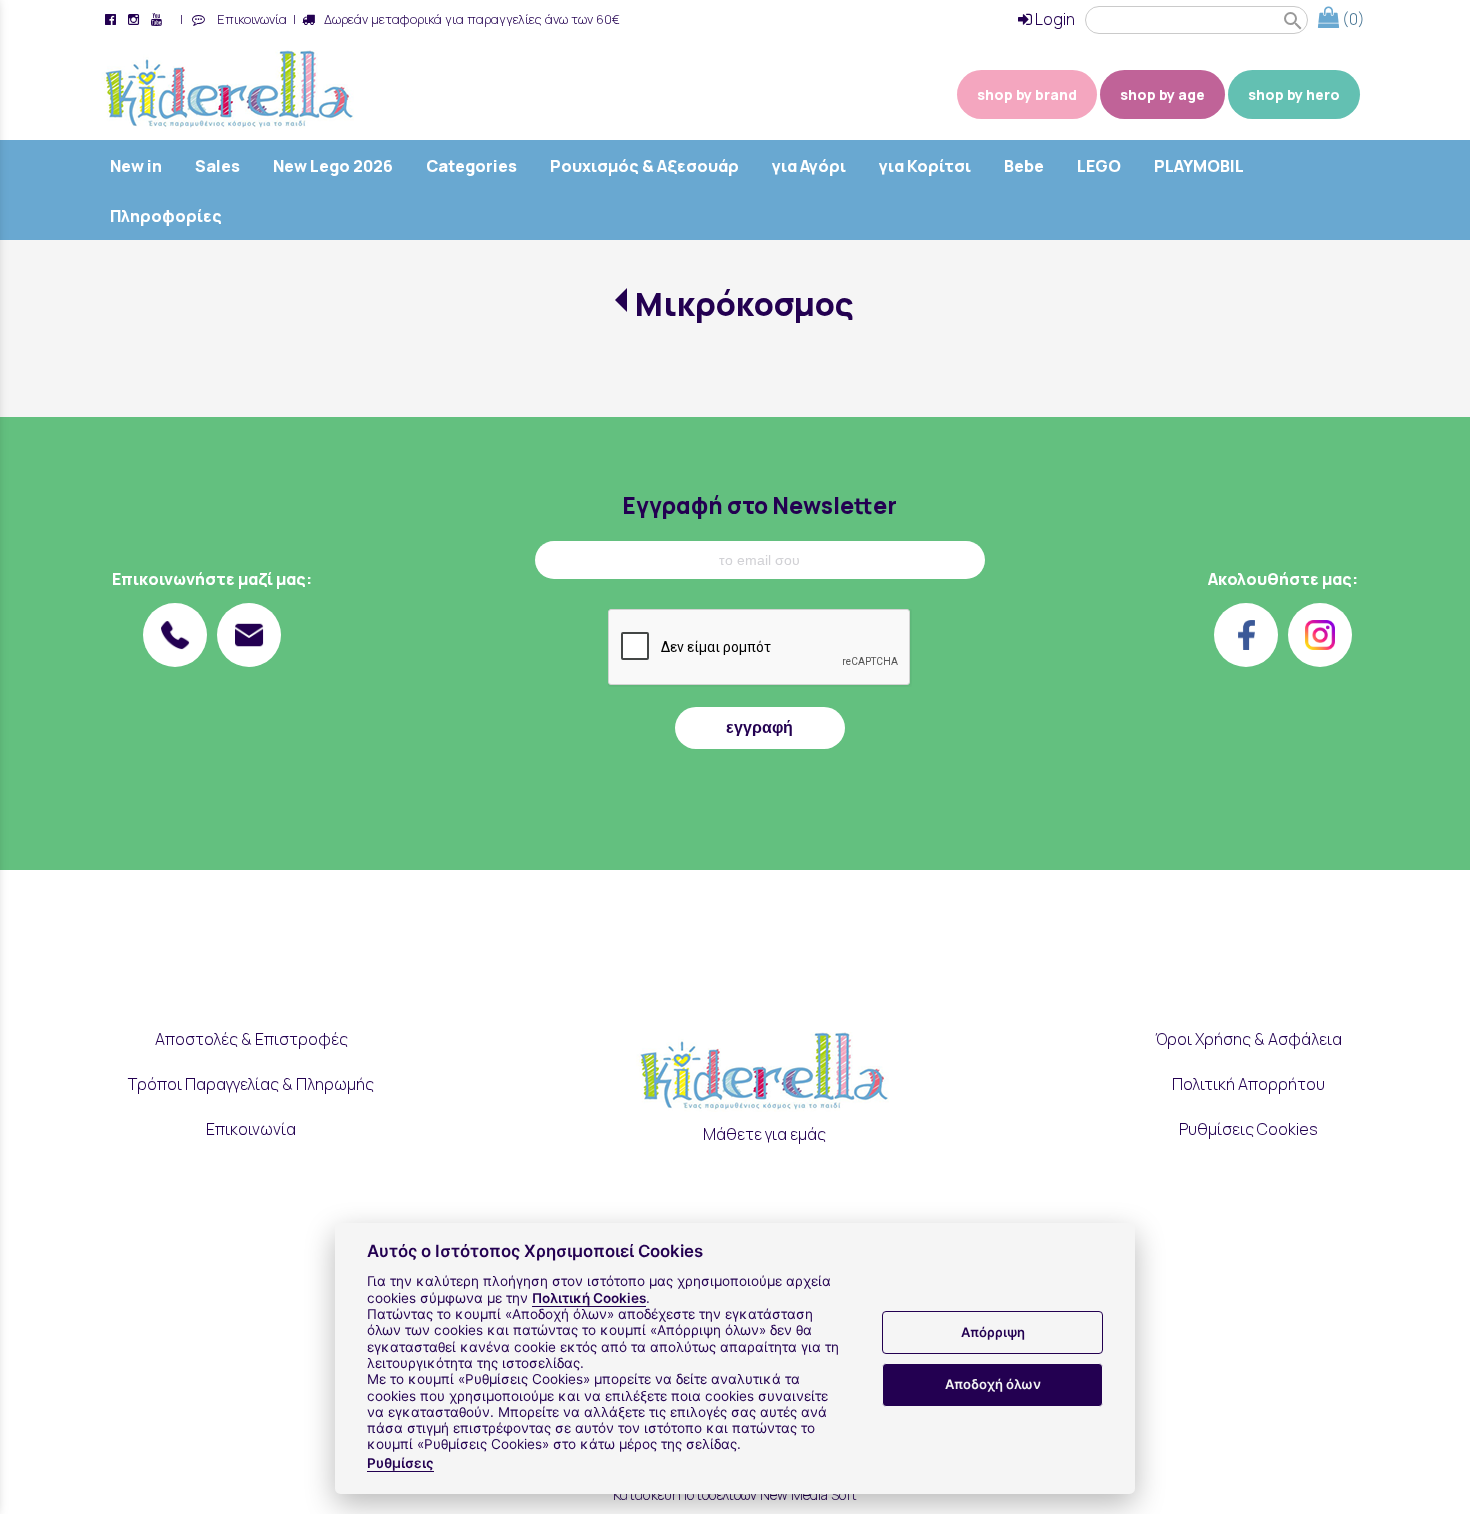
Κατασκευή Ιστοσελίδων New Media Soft (735, 1494)
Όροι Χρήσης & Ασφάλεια (1248, 1039)
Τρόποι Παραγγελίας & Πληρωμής (251, 1084)
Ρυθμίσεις (400, 1463)
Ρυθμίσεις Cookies (1248, 1129)
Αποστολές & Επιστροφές (251, 1039)
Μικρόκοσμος (744, 304)
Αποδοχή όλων (993, 1384)
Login (1053, 19)
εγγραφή (759, 727)
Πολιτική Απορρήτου (1248, 1084)
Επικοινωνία (249, 19)
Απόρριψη (993, 1332)
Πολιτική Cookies (589, 1298)
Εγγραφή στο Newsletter (759, 505)
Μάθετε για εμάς (764, 1134)
